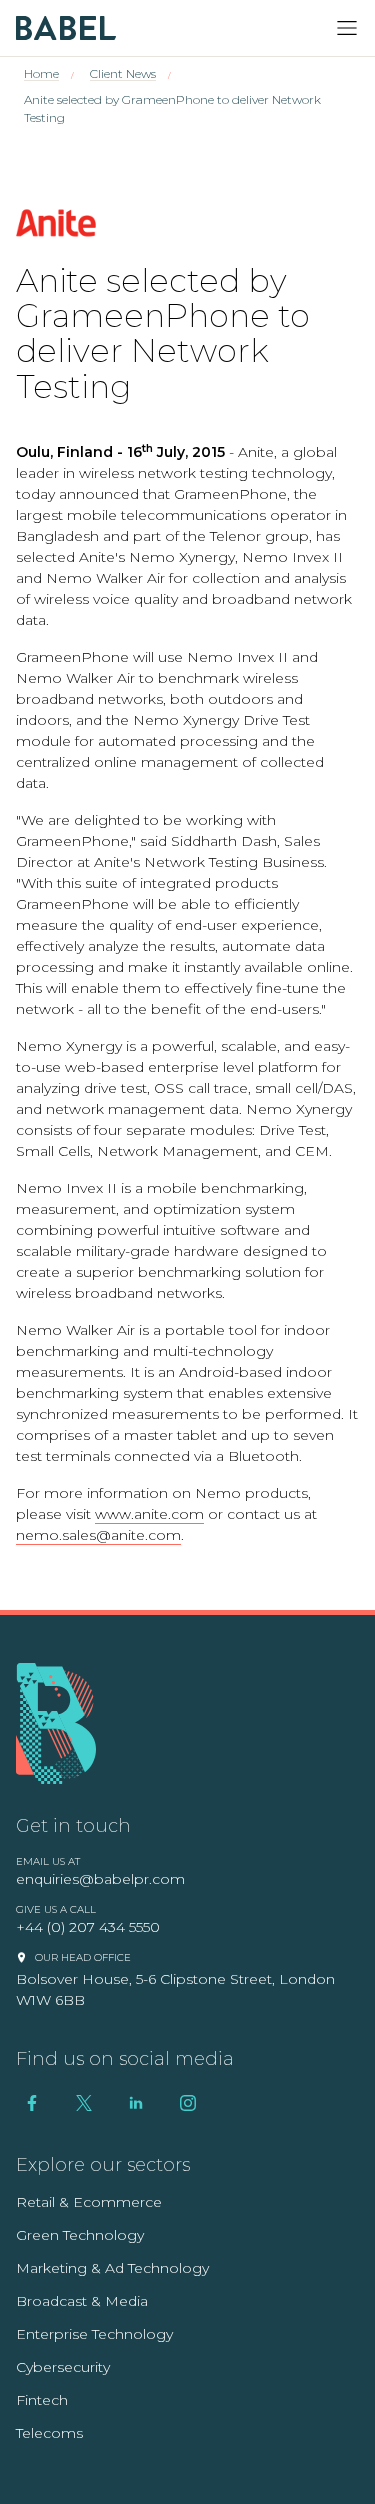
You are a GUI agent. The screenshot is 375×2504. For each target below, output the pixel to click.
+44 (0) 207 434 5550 (88, 1927)
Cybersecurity (63, 2367)
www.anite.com (149, 1514)
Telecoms (49, 2433)
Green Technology (80, 2235)
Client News (123, 73)
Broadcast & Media (82, 2301)
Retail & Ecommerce (89, 2202)
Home (41, 73)
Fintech (42, 2400)
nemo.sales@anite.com (98, 1535)
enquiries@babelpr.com (100, 1879)
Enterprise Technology (94, 2334)
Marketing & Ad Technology (112, 2268)
